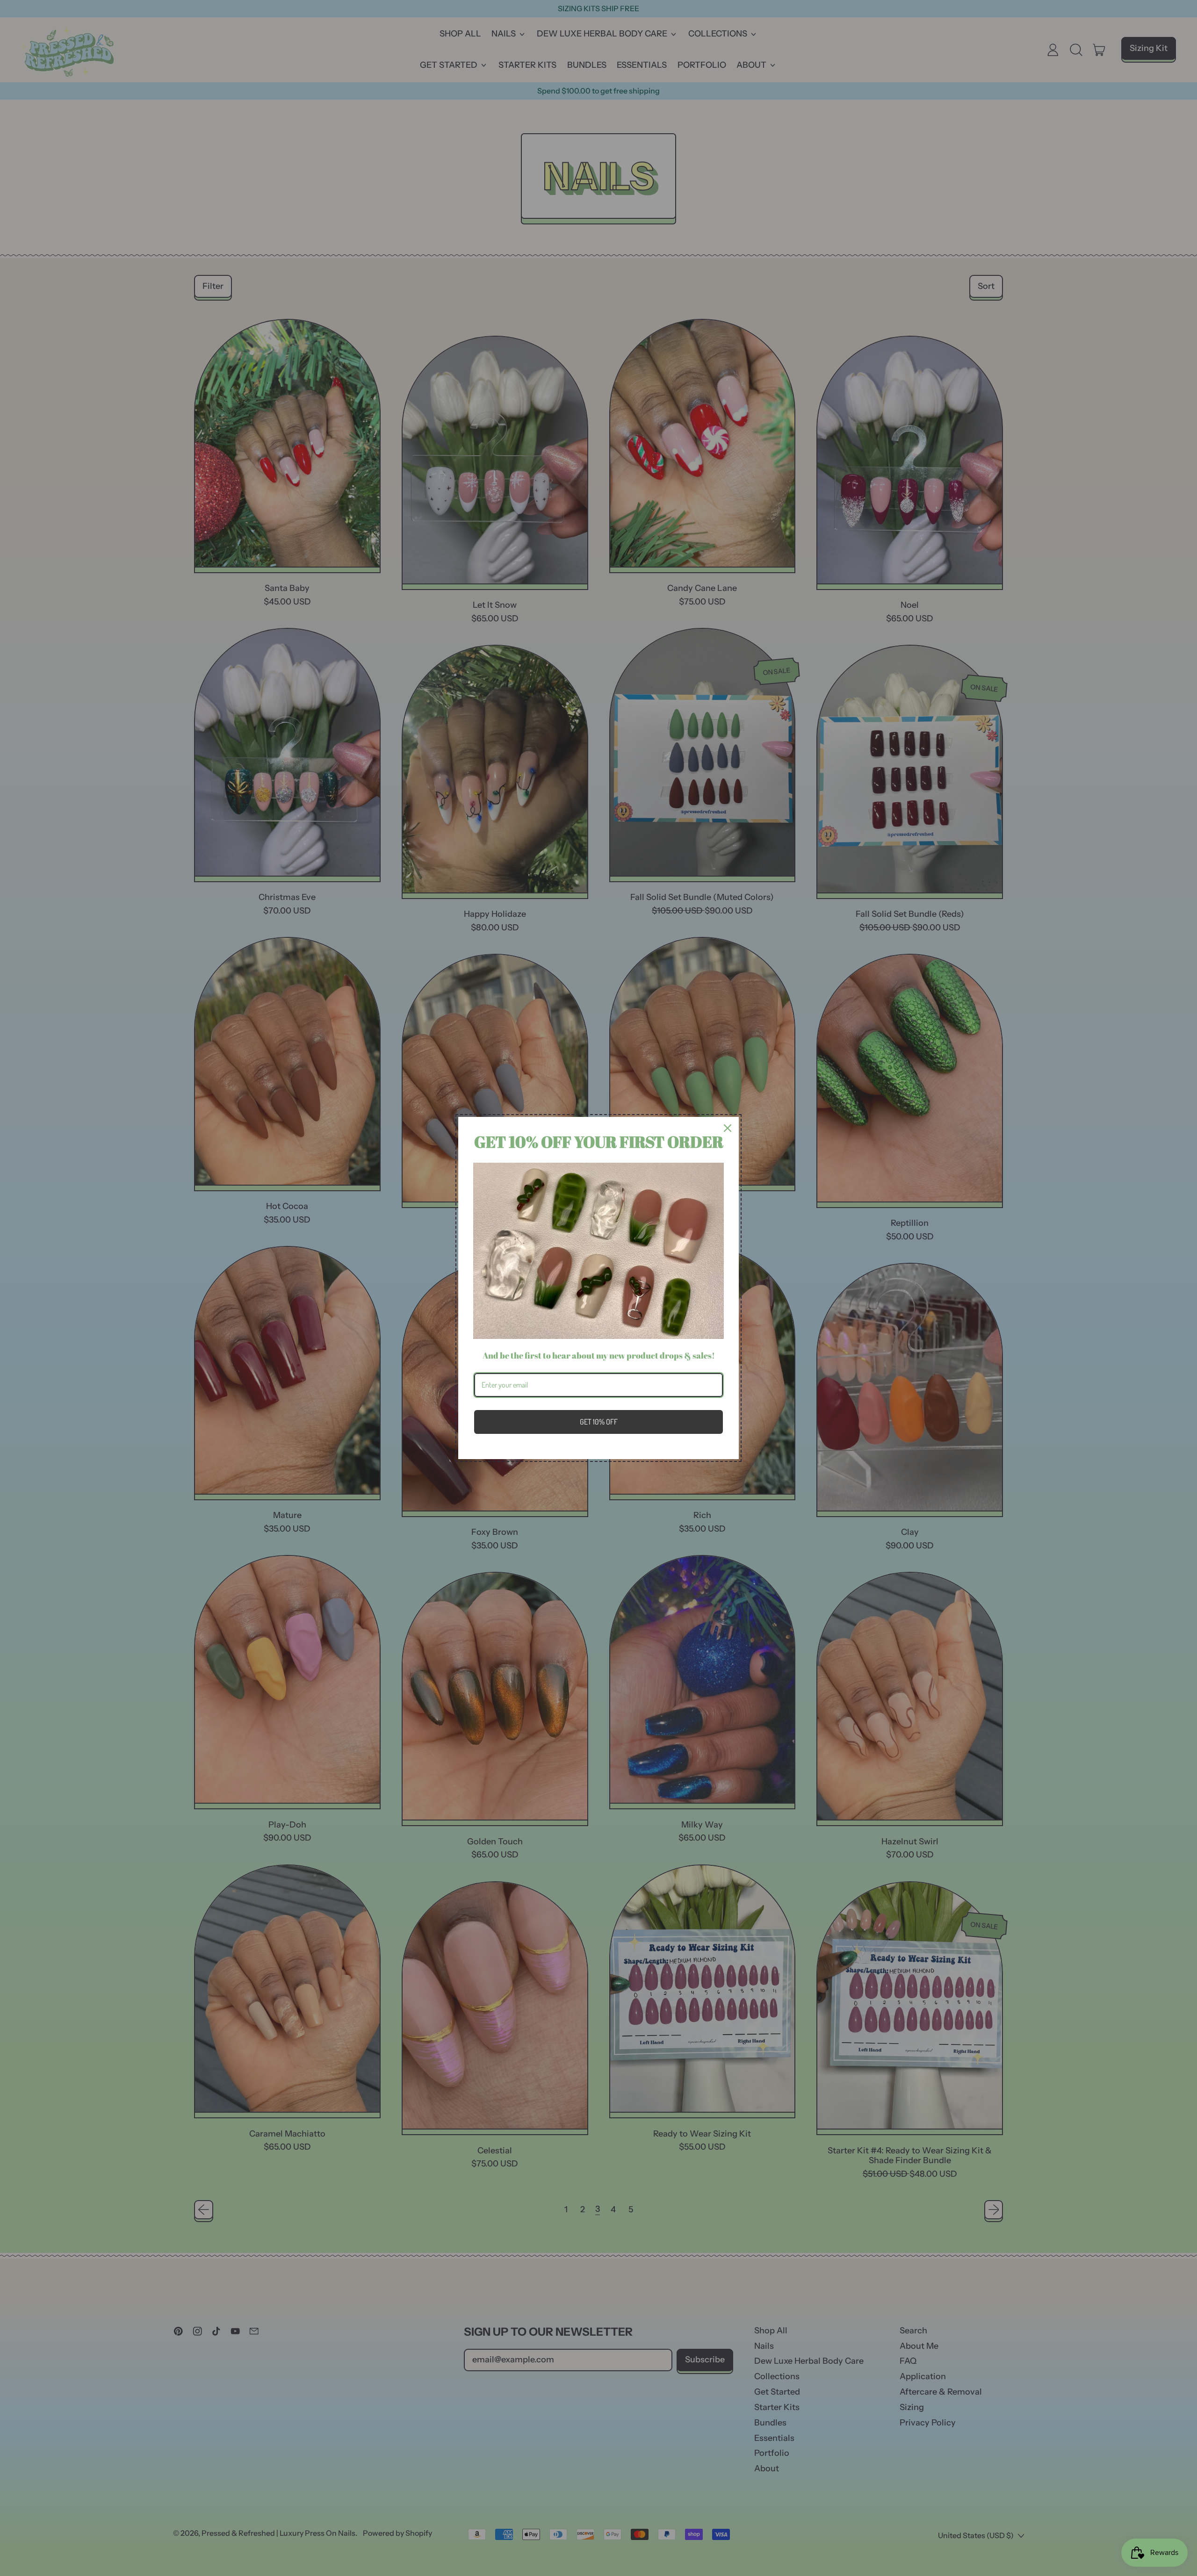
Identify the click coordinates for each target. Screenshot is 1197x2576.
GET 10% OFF (599, 1422)
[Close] (728, 1128)
